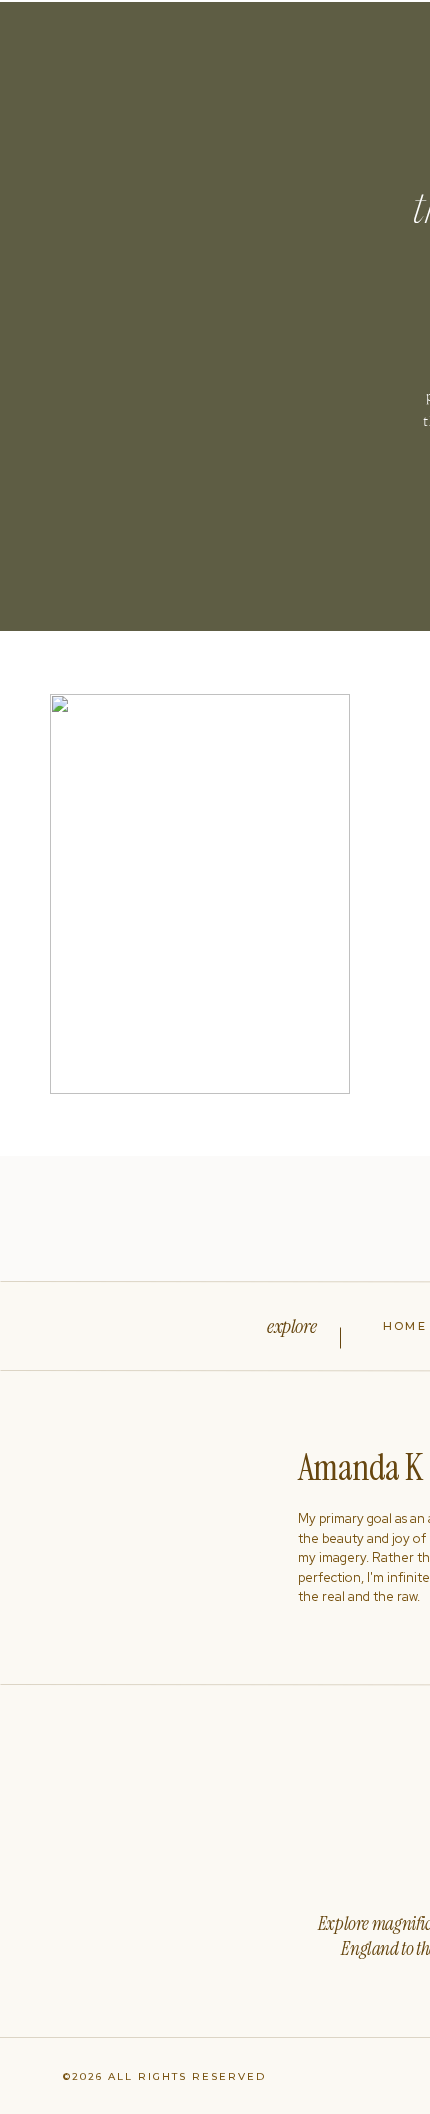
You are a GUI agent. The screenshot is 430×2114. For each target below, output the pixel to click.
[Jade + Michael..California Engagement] (200, 894)
